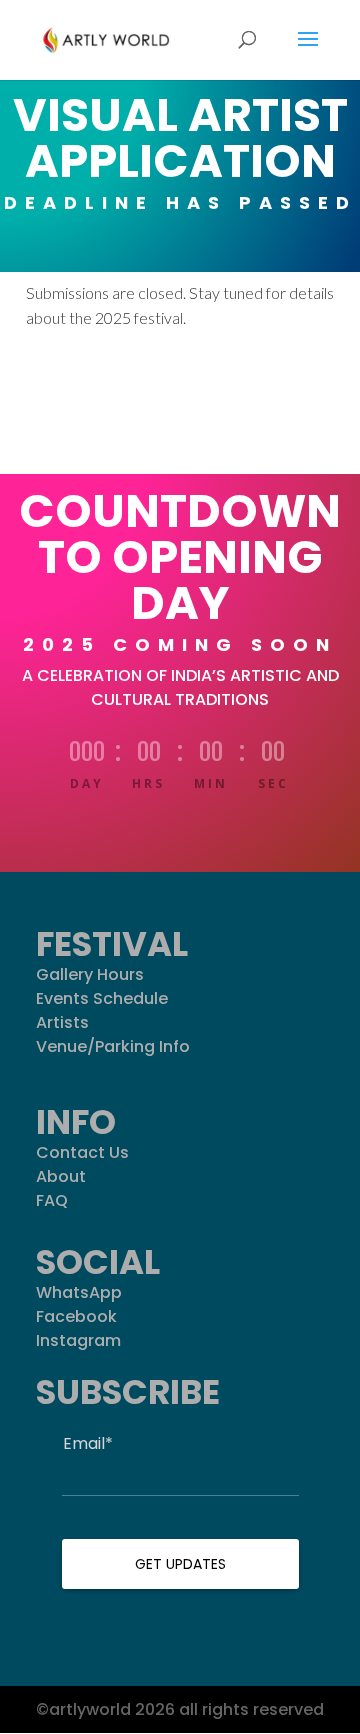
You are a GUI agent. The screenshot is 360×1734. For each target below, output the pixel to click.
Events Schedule (102, 998)
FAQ (52, 1200)
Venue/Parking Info (113, 1046)
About (61, 1176)
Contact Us (82, 1152)
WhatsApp (79, 1292)
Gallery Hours (90, 974)
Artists (62, 1022)
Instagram (78, 1340)
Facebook (76, 1316)
